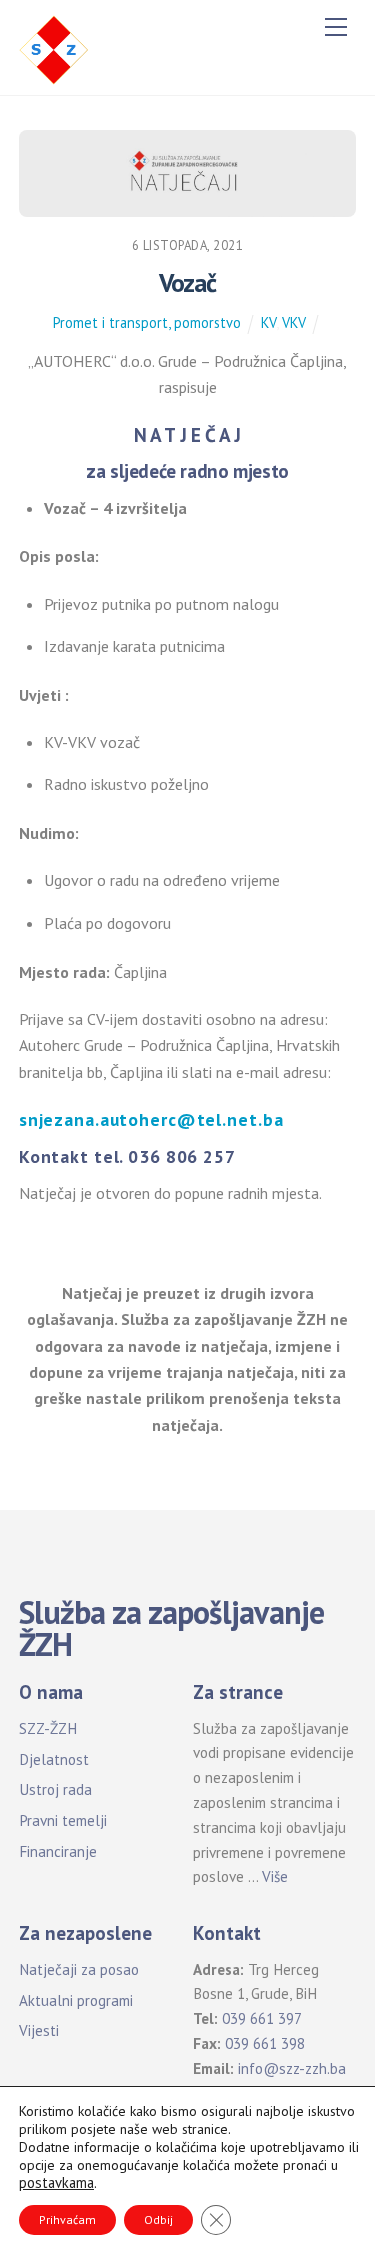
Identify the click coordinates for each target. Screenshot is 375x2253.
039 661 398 (265, 2043)
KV (268, 322)
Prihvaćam (67, 2219)
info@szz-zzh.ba (292, 2068)
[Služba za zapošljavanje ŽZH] (54, 48)
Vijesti (39, 2030)
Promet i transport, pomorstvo (147, 322)
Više (275, 1876)
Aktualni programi (76, 2000)
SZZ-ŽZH (48, 1728)
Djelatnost (54, 1759)
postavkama (56, 2183)
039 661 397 (262, 2018)
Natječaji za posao (79, 1969)
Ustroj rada (55, 1789)
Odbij (158, 2219)
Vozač (188, 282)
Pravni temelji (63, 1820)
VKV (294, 322)
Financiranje (58, 1851)
